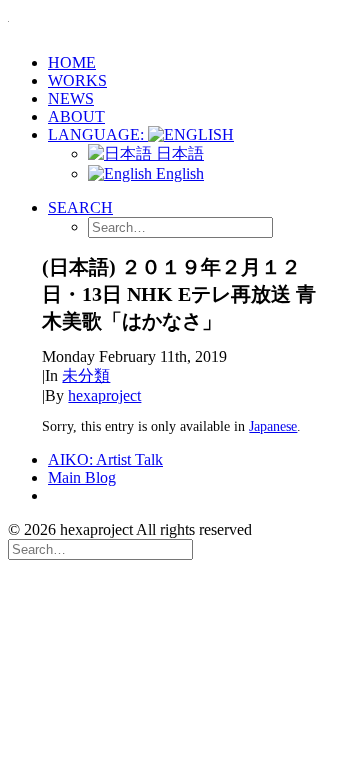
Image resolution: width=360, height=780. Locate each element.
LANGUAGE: (98, 134)
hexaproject (104, 395)
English (178, 173)
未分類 (86, 375)
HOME (72, 62)
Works (77, 80)
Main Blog (82, 477)
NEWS (71, 98)
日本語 (178, 153)
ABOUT (76, 116)
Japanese (273, 426)
